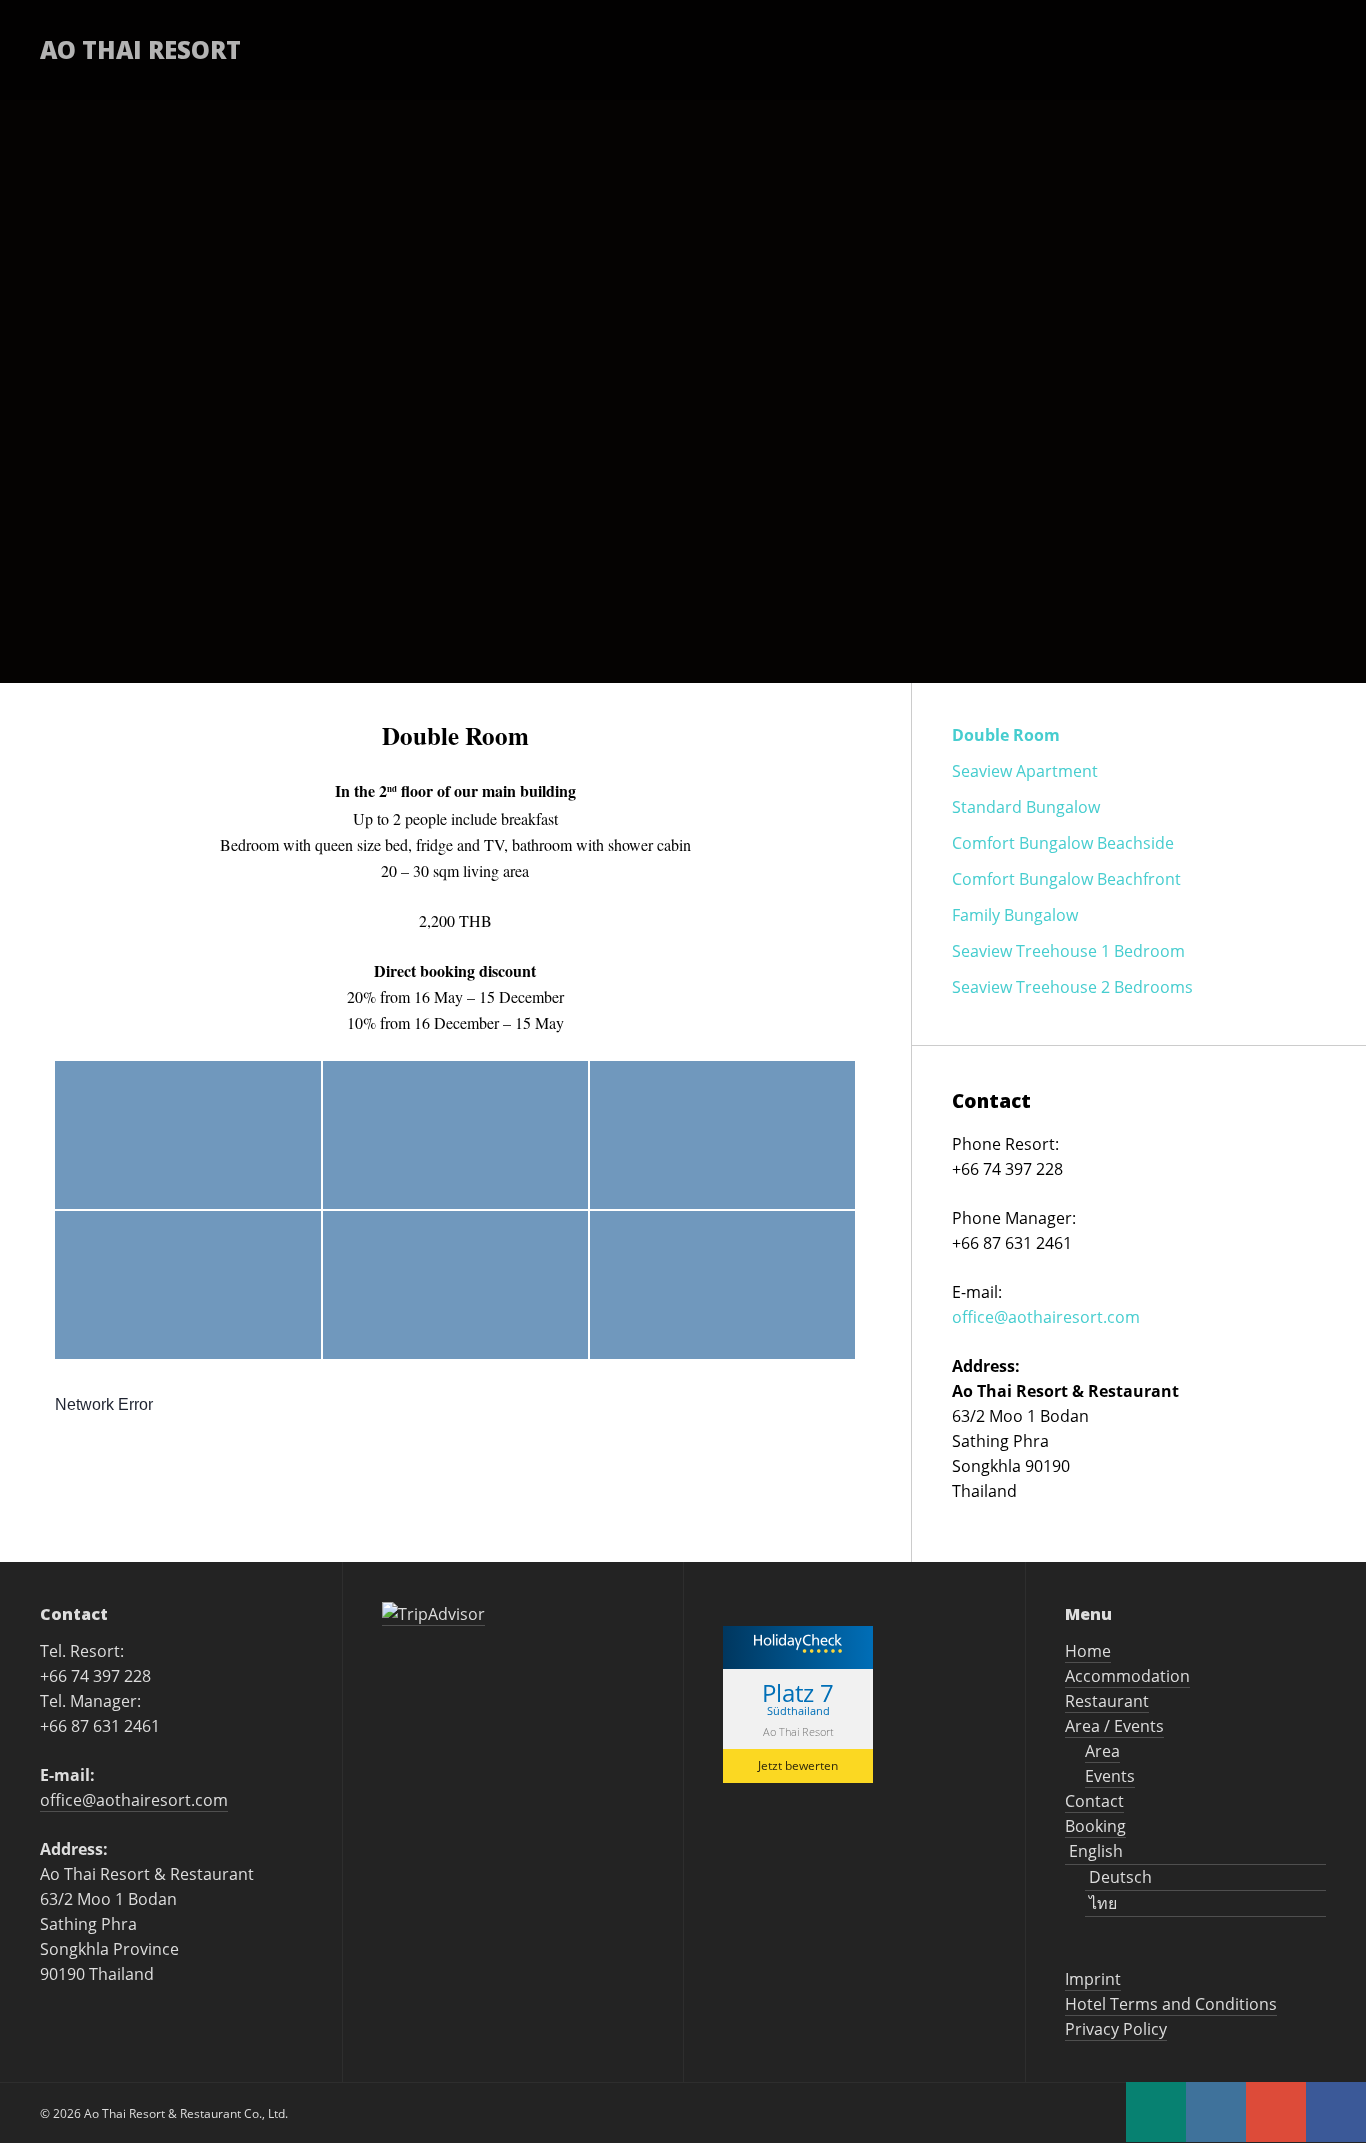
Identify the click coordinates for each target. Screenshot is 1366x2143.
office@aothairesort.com (1046, 1317)
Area (1102, 1751)
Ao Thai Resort (140, 49)
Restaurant (762, 49)
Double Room (1006, 735)
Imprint (1093, 1979)
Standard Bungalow (1026, 807)
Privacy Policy (1116, 2029)
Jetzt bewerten (798, 1765)
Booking (1164, 49)
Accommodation (605, 49)
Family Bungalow (1015, 915)
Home (475, 49)
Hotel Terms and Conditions (1171, 2004)
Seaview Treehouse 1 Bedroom (1068, 951)
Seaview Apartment (1025, 771)
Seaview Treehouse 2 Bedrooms (1072, 987)
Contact (1053, 49)
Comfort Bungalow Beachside (1063, 843)
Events (1110, 1776)
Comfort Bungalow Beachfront (1066, 879)
